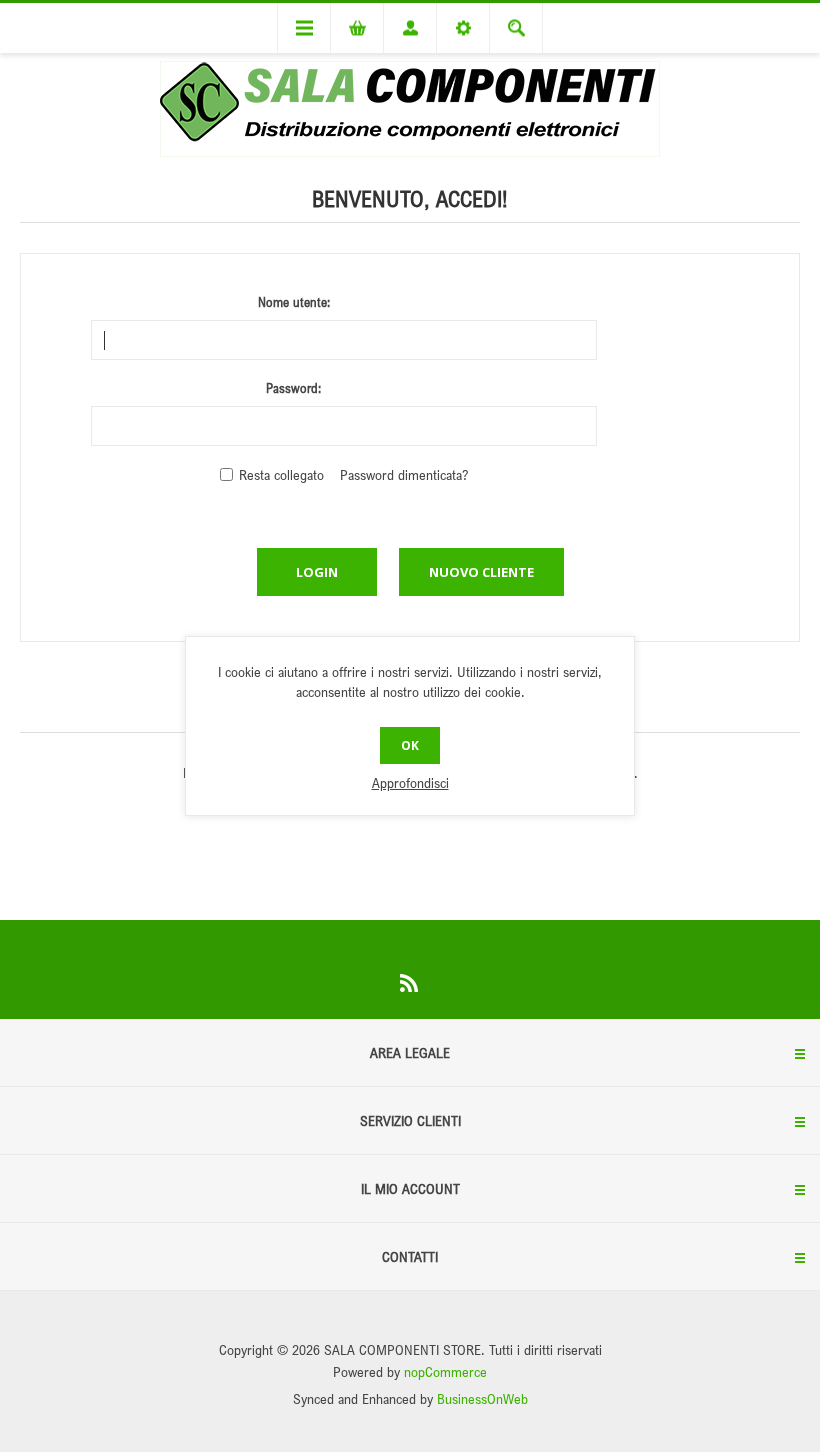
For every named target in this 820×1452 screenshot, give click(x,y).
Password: (293, 388)
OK (410, 745)
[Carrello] (357, 28)
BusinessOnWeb (482, 1398)
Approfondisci (410, 782)
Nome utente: (294, 302)
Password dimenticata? (404, 474)
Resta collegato (281, 474)
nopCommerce (445, 1371)
